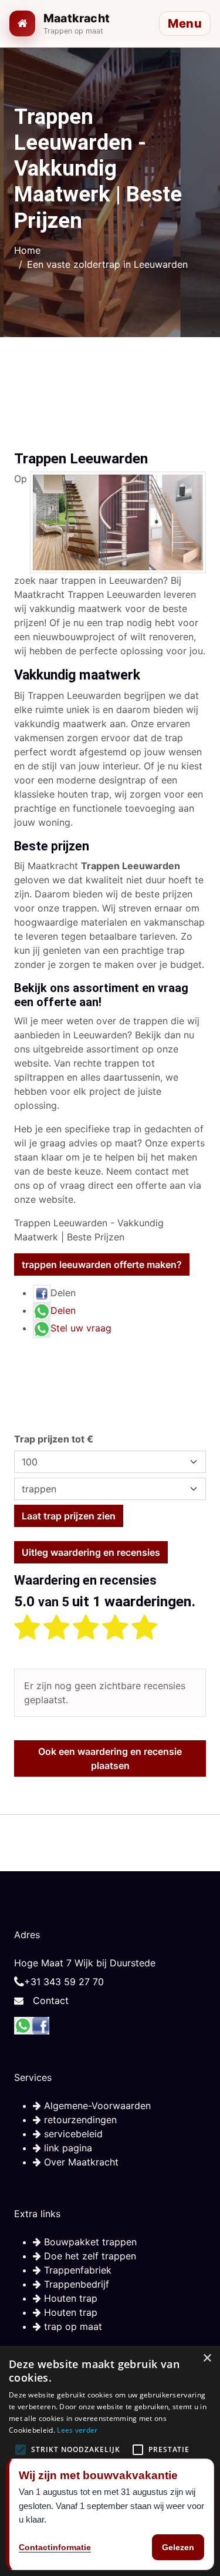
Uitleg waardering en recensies (91, 1552)
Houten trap (69, 2298)
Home (27, 250)
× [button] (207, 2358)
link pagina (67, 2148)
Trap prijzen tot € (54, 1439)
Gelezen (178, 2547)
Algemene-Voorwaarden (96, 2106)
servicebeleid (72, 2134)
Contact (51, 2000)
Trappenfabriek (76, 2270)
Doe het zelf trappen (89, 2256)
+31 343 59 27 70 (64, 1982)
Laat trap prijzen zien (69, 1516)
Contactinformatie (55, 2547)
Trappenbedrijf (75, 2284)
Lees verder (77, 2430)
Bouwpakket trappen (89, 2242)
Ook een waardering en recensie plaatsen (110, 1758)
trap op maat (72, 2326)
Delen (63, 1310)
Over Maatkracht (80, 2162)
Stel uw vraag (81, 1328)
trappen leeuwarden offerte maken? (102, 1265)
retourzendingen (79, 2120)
